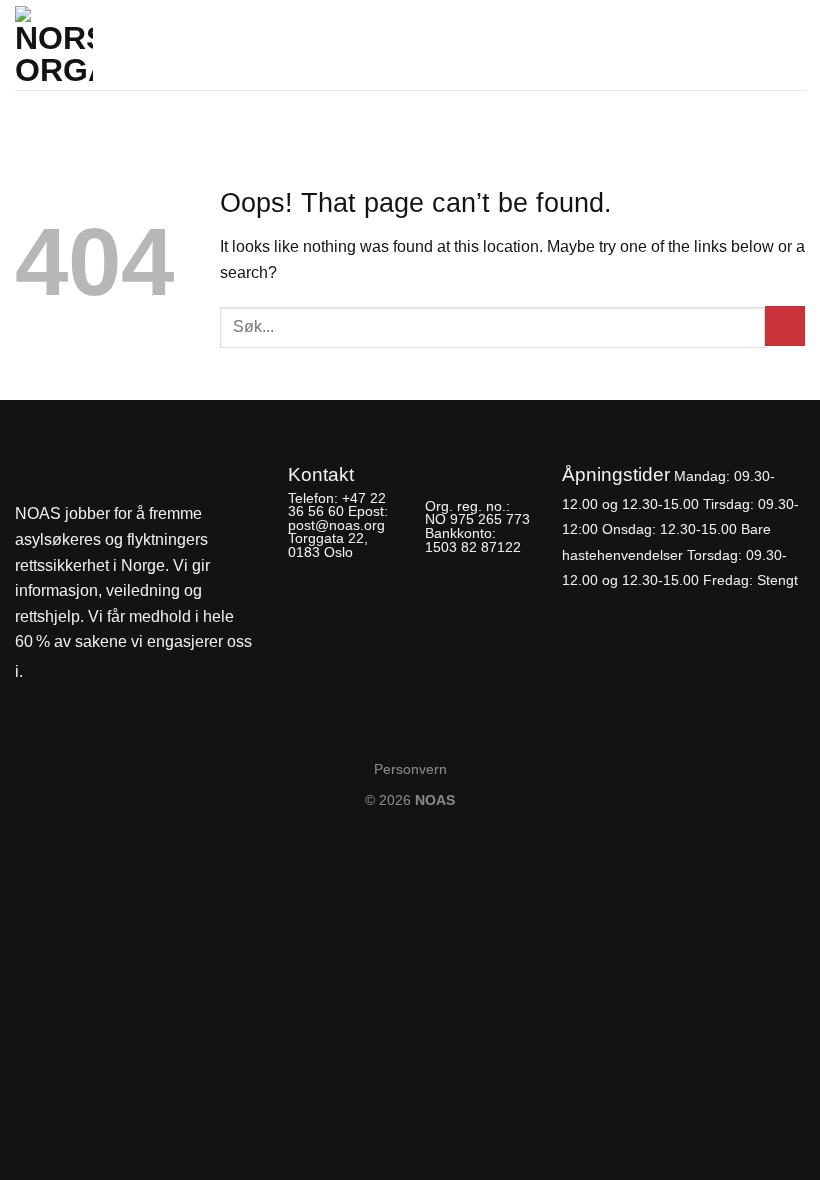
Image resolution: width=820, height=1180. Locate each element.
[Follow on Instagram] (77, 672)
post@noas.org (336, 525)
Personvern (410, 769)
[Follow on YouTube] (111, 672)
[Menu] (793, 39)
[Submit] (785, 326)
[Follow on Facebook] (44, 672)
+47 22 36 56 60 (337, 505)
